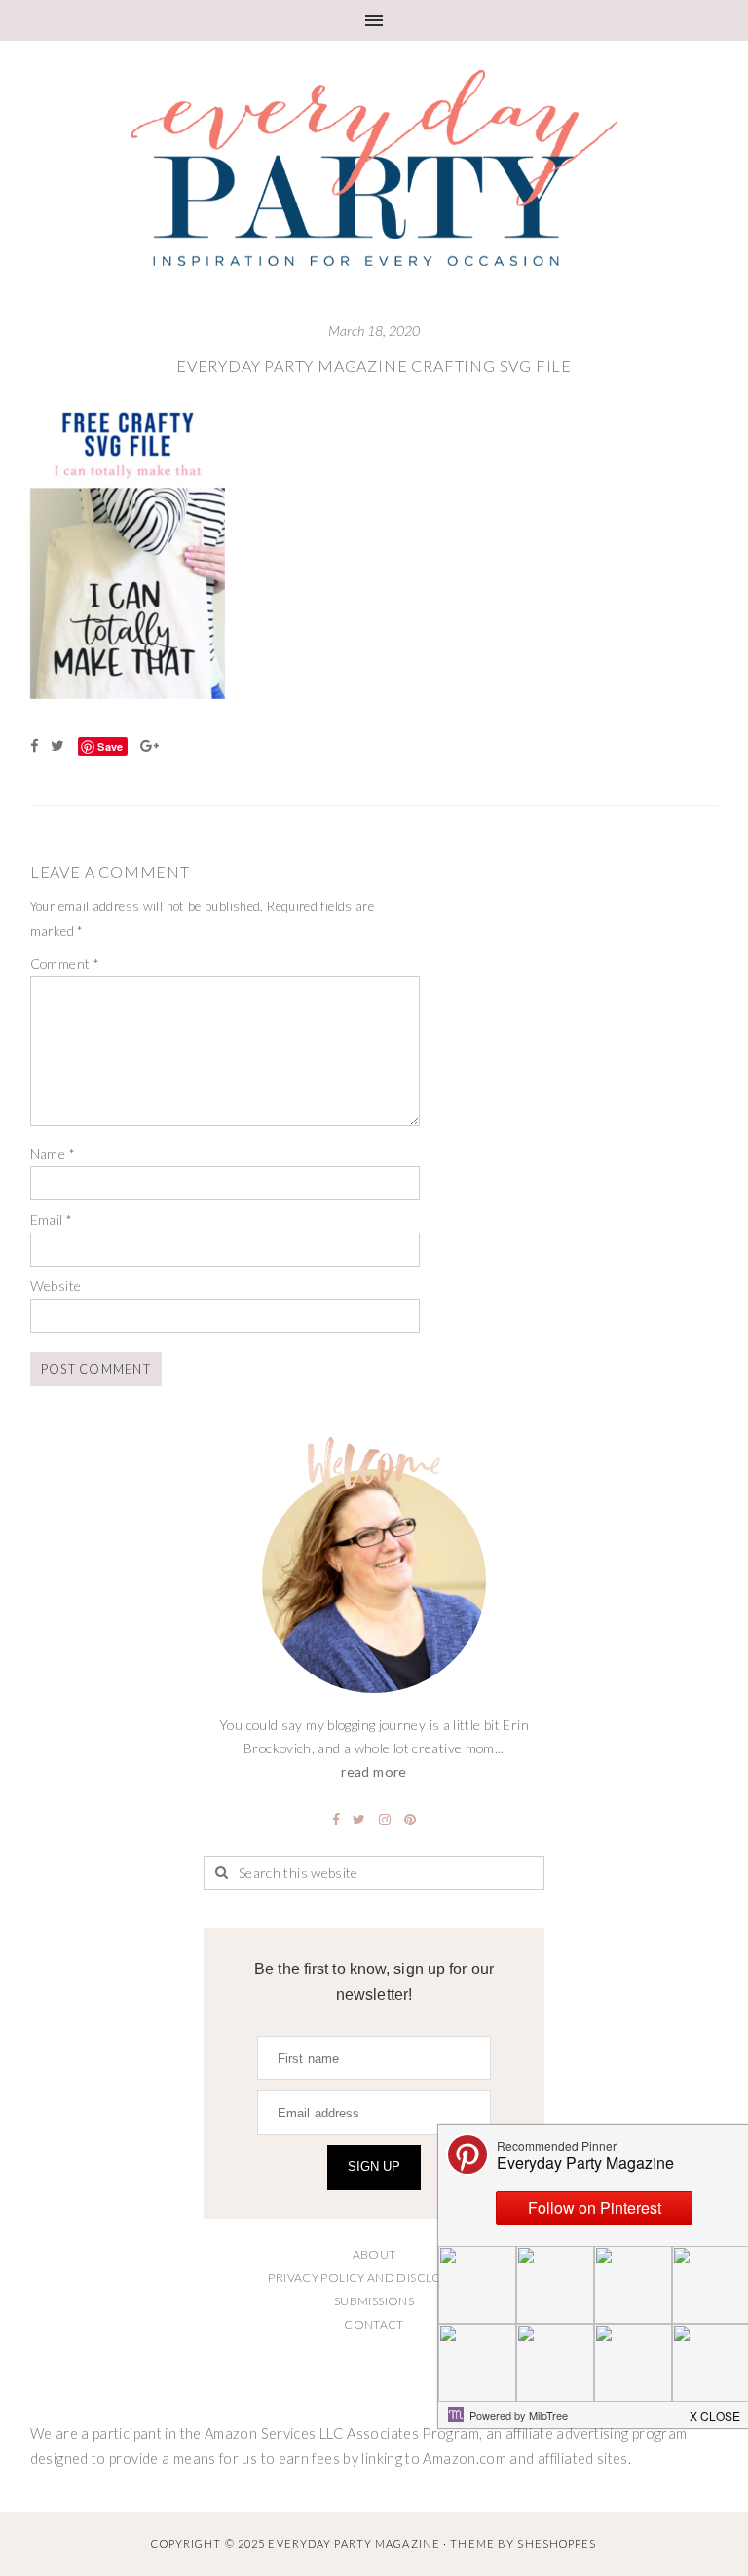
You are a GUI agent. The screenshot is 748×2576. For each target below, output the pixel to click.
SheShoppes (557, 2543)
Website (56, 1286)
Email (52, 1219)
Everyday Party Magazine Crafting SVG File (374, 366)
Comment (65, 963)
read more (374, 1771)
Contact (374, 2324)
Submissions (374, 2301)
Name (53, 1153)
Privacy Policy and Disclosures (374, 2278)
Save (110, 746)
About (374, 2254)
